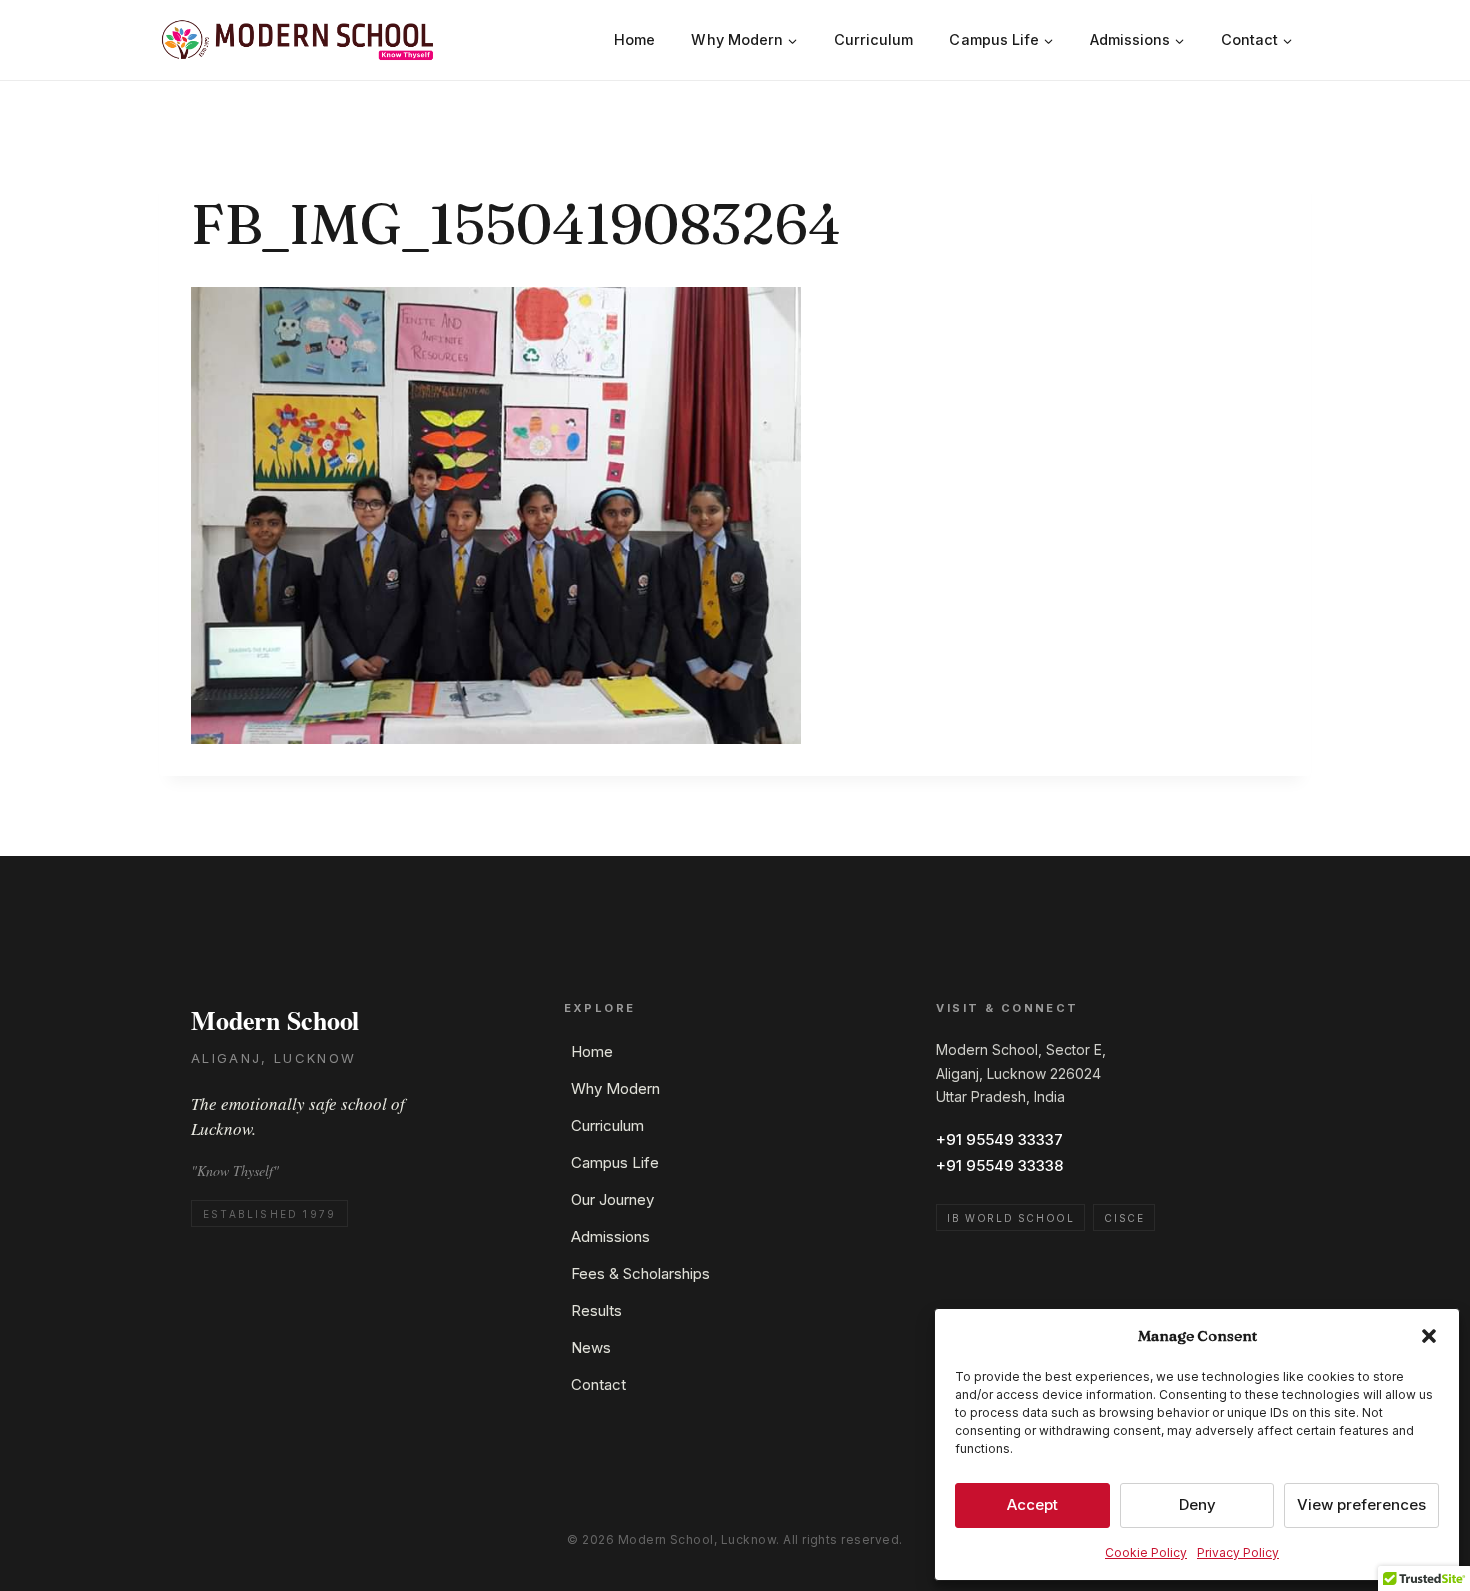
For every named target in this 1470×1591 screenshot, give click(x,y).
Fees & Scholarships (640, 1273)
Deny (1197, 1504)
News (591, 1347)
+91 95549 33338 (999, 1165)
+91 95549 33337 (999, 1139)
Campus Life (615, 1162)
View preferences (1361, 1504)
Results (596, 1310)
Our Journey (612, 1199)
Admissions (610, 1236)
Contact (598, 1384)
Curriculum (874, 39)
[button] (1429, 1336)
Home (634, 39)
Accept (1032, 1504)
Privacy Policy (1238, 1552)
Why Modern (615, 1088)
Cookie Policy (1146, 1552)
